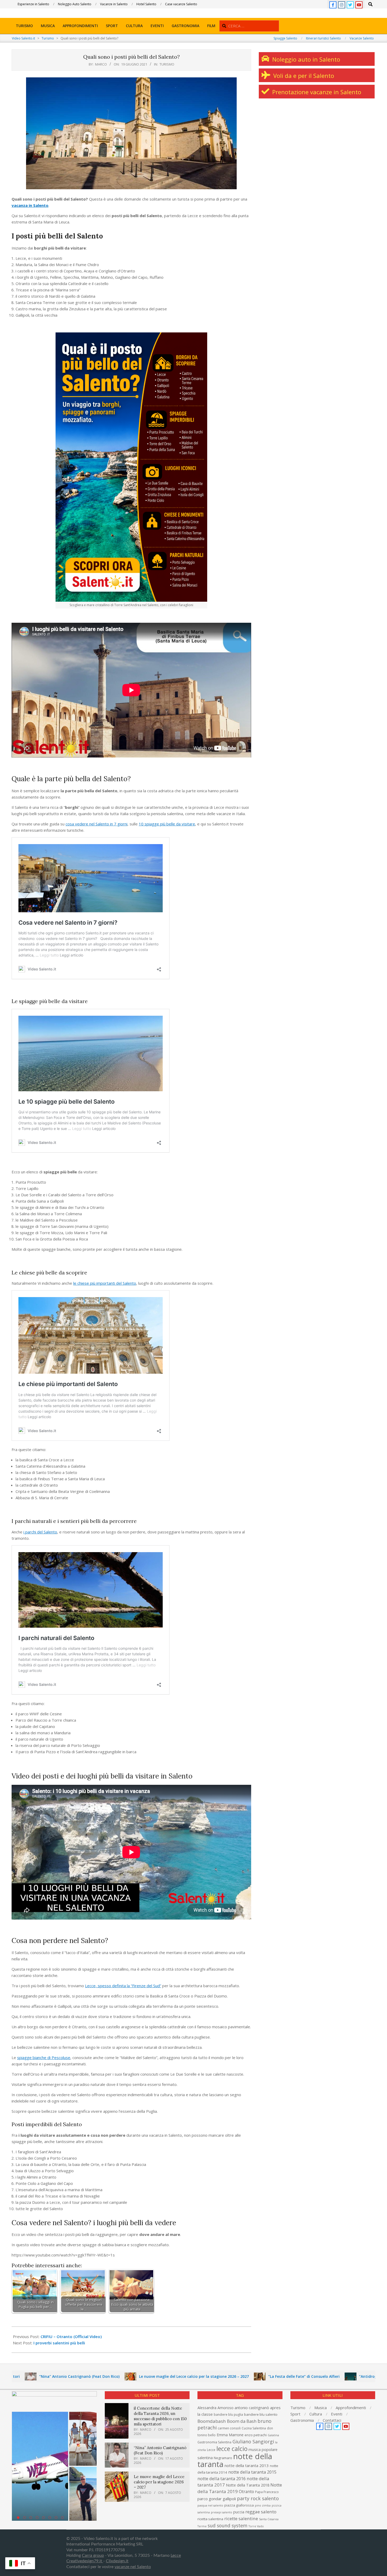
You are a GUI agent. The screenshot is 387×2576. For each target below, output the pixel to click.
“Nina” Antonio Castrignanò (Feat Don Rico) (160, 2450)
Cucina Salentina (254, 2428)
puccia (239, 2512)
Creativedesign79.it (85, 2561)
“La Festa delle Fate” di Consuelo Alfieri (212, 2376)
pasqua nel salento (210, 2505)
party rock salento (258, 2498)
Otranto (246, 2492)
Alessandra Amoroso (215, 2408)
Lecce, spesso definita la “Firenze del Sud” (123, 1986)
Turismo (167, 64)
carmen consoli (229, 2428)
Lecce (211, 2450)
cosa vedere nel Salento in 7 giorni (96, 824)
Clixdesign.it (117, 2561)
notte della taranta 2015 (252, 2472)
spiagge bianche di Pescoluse (44, 2057)
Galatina (273, 2435)
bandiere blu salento (261, 2414)
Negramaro (223, 2458)
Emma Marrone (230, 2435)
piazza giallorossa (239, 2505)
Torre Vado (256, 2526)
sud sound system (228, 2525)
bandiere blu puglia (228, 2415)
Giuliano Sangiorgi (253, 2442)
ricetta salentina (210, 2519)
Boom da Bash (242, 2421)
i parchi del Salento (40, 1532)
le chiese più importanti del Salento (105, 1283)
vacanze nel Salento (133, 2567)
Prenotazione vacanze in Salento (316, 92)
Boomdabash (212, 2421)
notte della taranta (235, 2460)
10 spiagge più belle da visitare (167, 824)
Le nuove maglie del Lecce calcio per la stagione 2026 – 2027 (102, 2376)
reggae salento (261, 2512)
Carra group (93, 2555)
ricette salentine (241, 2518)
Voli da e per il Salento (303, 76)
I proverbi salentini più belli (59, 2343)
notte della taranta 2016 (222, 2478)
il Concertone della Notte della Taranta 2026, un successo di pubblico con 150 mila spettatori (160, 2416)
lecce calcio (232, 2449)
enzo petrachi (256, 2435)
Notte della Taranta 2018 (248, 2485)
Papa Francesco (267, 2492)
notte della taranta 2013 (247, 2465)
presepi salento (222, 2512)
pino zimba (263, 2505)
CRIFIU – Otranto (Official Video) (71, 2336)
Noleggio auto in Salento (305, 59)
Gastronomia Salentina (214, 2442)
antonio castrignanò (252, 2408)
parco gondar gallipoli (217, 2499)
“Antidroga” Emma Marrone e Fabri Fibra (305, 2376)
